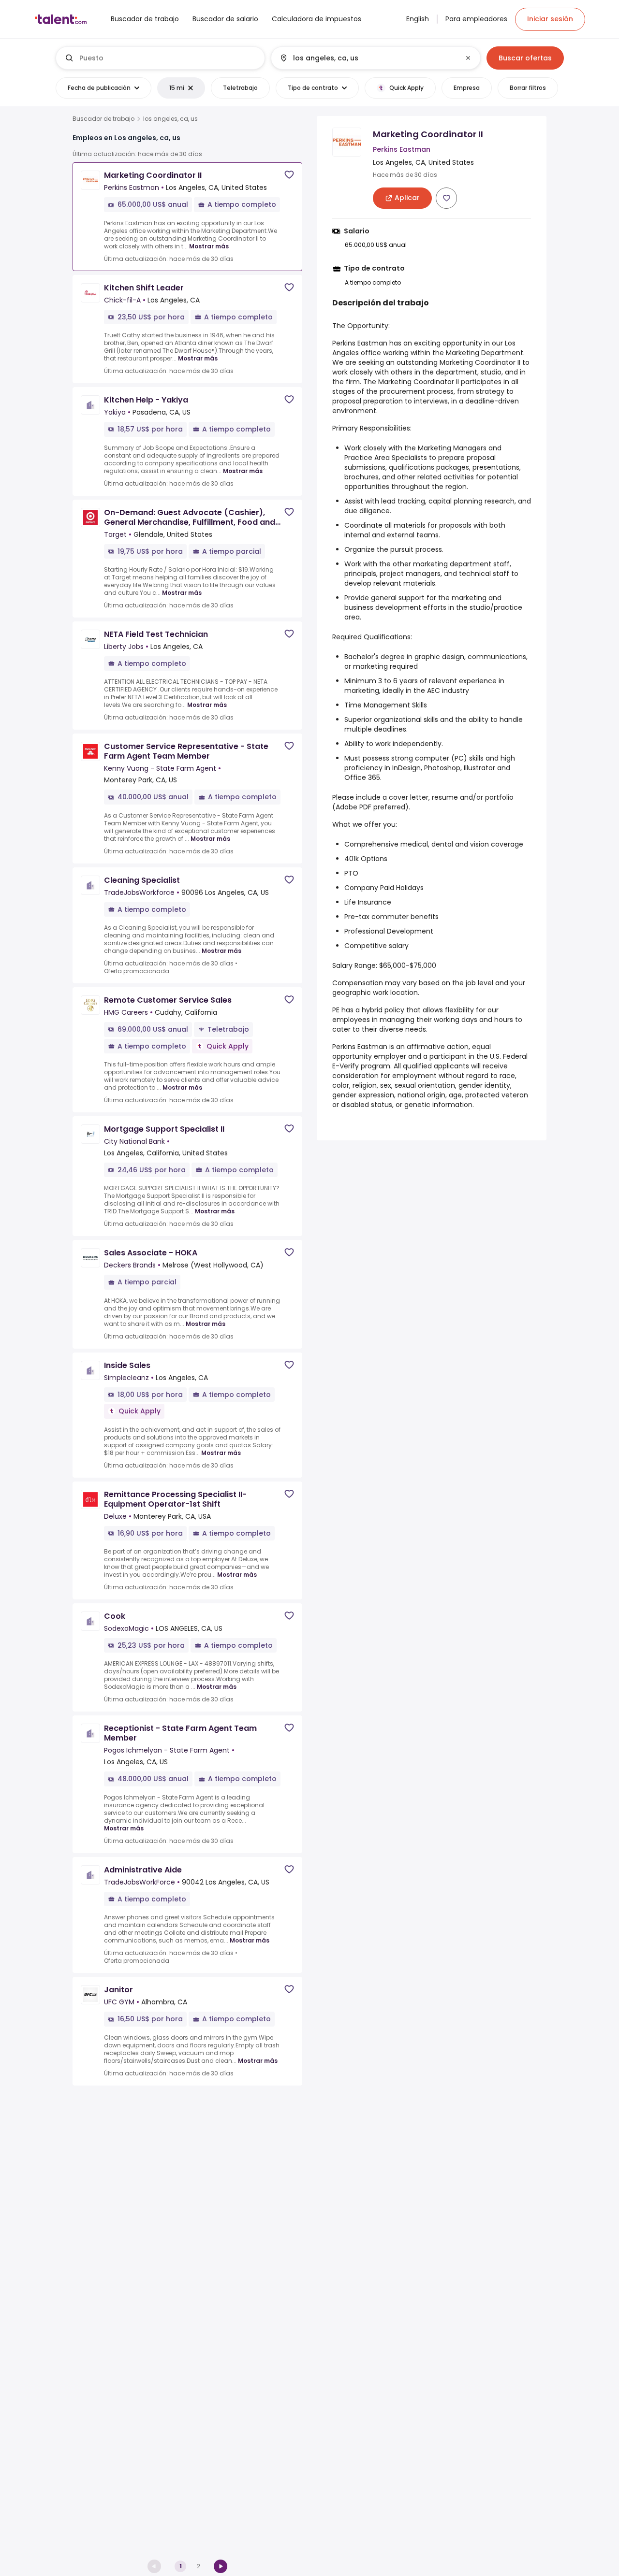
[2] (221, 2566)
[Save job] (289, 175)
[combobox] (168, 58)
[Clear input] (468, 58)
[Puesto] (161, 58)
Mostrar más (209, 246)
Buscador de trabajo (103, 119)
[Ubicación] (368, 58)
